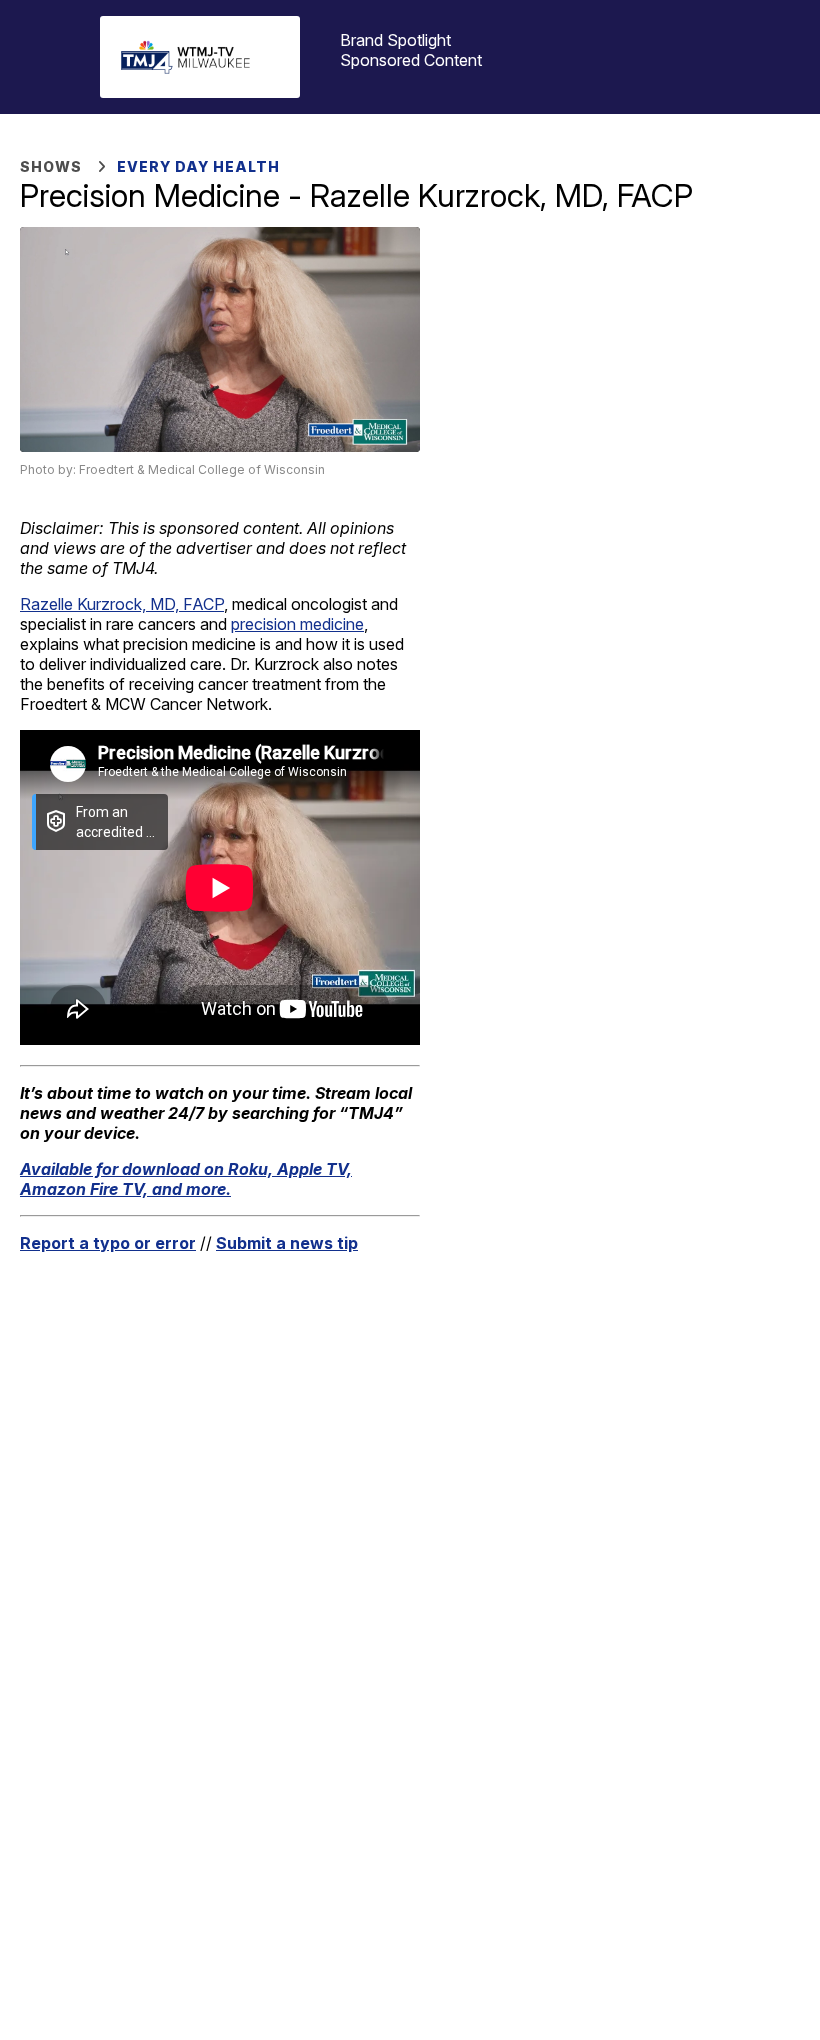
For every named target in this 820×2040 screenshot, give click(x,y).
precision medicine (297, 624)
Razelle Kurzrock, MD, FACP (122, 604)
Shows (51, 166)
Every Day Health (198, 166)
